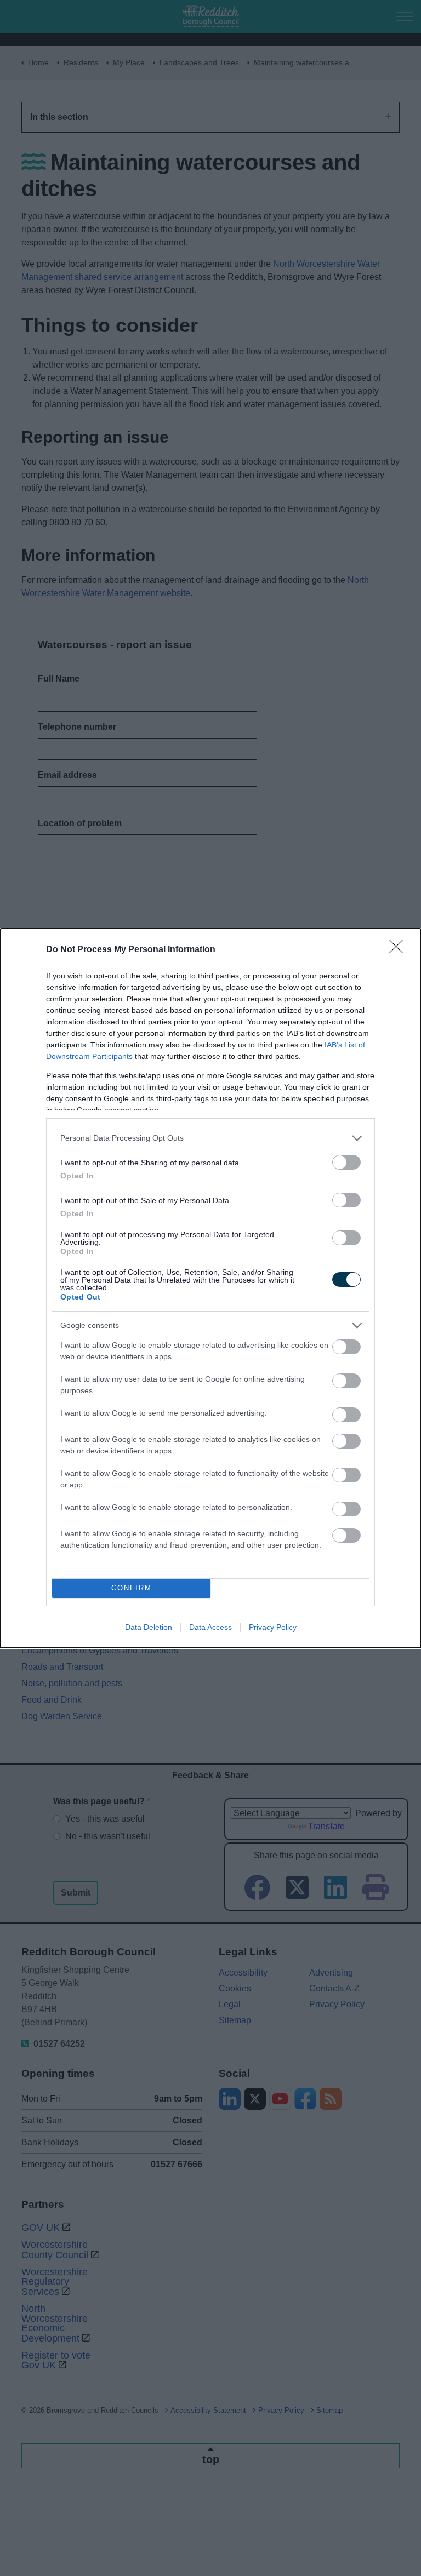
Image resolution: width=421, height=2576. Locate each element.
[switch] (346, 1162)
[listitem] (210, 1138)
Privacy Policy (273, 1627)
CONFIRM (132, 1588)
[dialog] (210, 1288)
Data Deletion (149, 1627)
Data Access (210, 1627)
